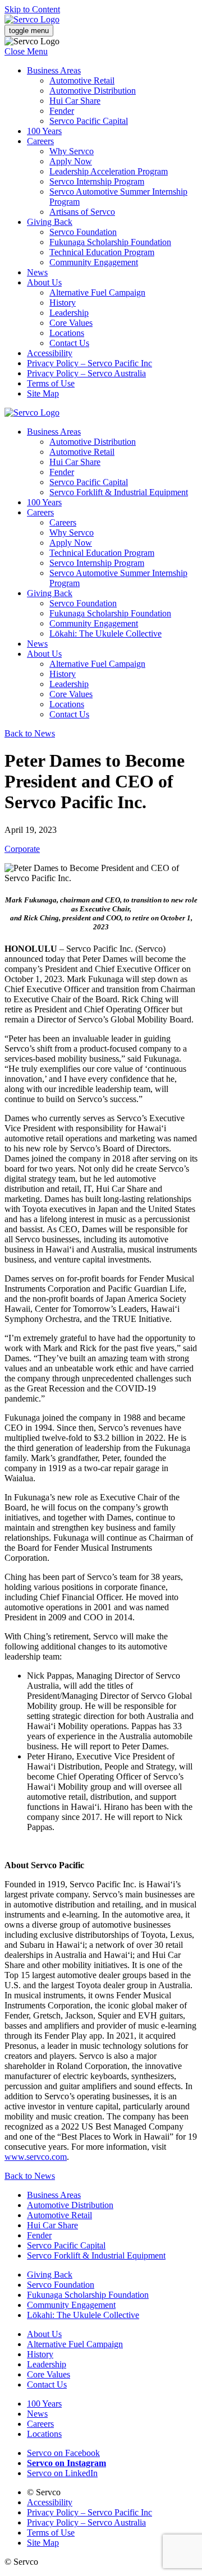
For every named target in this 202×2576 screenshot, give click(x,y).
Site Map (43, 393)
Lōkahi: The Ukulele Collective (105, 633)
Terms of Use (51, 383)
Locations (67, 333)
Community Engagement (94, 262)
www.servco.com (36, 2157)
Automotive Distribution (93, 91)
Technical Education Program (102, 252)
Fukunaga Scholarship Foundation (110, 242)
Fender (62, 111)
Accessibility (50, 353)
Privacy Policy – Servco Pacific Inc (89, 363)
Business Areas (54, 70)
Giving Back (50, 222)
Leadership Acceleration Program (109, 171)
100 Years (44, 131)
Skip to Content (32, 9)
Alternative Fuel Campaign (97, 292)
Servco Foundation (83, 232)
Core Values (71, 323)
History (63, 303)
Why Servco (72, 151)
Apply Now (71, 161)
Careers (40, 141)
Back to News (30, 733)
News (37, 272)
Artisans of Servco (82, 212)
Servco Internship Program (97, 181)
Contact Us (69, 343)
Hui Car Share (75, 101)
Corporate (22, 849)
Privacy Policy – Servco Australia (86, 373)
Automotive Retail (82, 80)
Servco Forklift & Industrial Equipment (119, 492)
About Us (44, 282)
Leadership (69, 313)
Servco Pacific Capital (89, 121)
